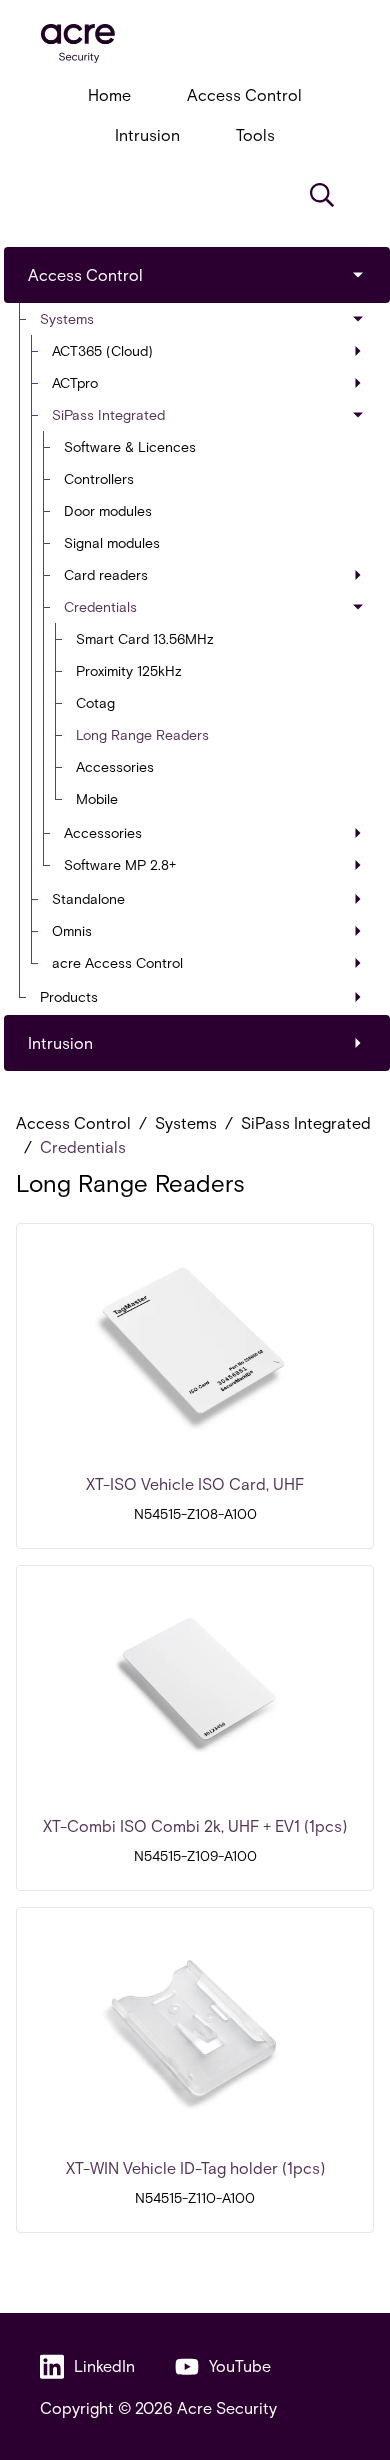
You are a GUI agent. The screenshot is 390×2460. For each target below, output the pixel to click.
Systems (67, 318)
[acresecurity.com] (195, 43)
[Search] (322, 195)
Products (69, 996)
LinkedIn (104, 2365)
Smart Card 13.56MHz (145, 638)
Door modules (108, 510)
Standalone (88, 898)
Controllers (99, 478)
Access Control (244, 94)
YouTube (240, 2365)
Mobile (97, 798)
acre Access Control (117, 962)
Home (109, 94)
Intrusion (147, 134)
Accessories (115, 766)
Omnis (72, 930)
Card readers (106, 574)
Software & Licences (130, 446)
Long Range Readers (142, 734)
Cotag (95, 702)
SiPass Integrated (108, 414)
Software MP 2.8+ (120, 864)
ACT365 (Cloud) (102, 350)
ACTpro (75, 382)
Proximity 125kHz (129, 670)
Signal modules (112, 542)
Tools (255, 134)
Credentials (100, 606)
